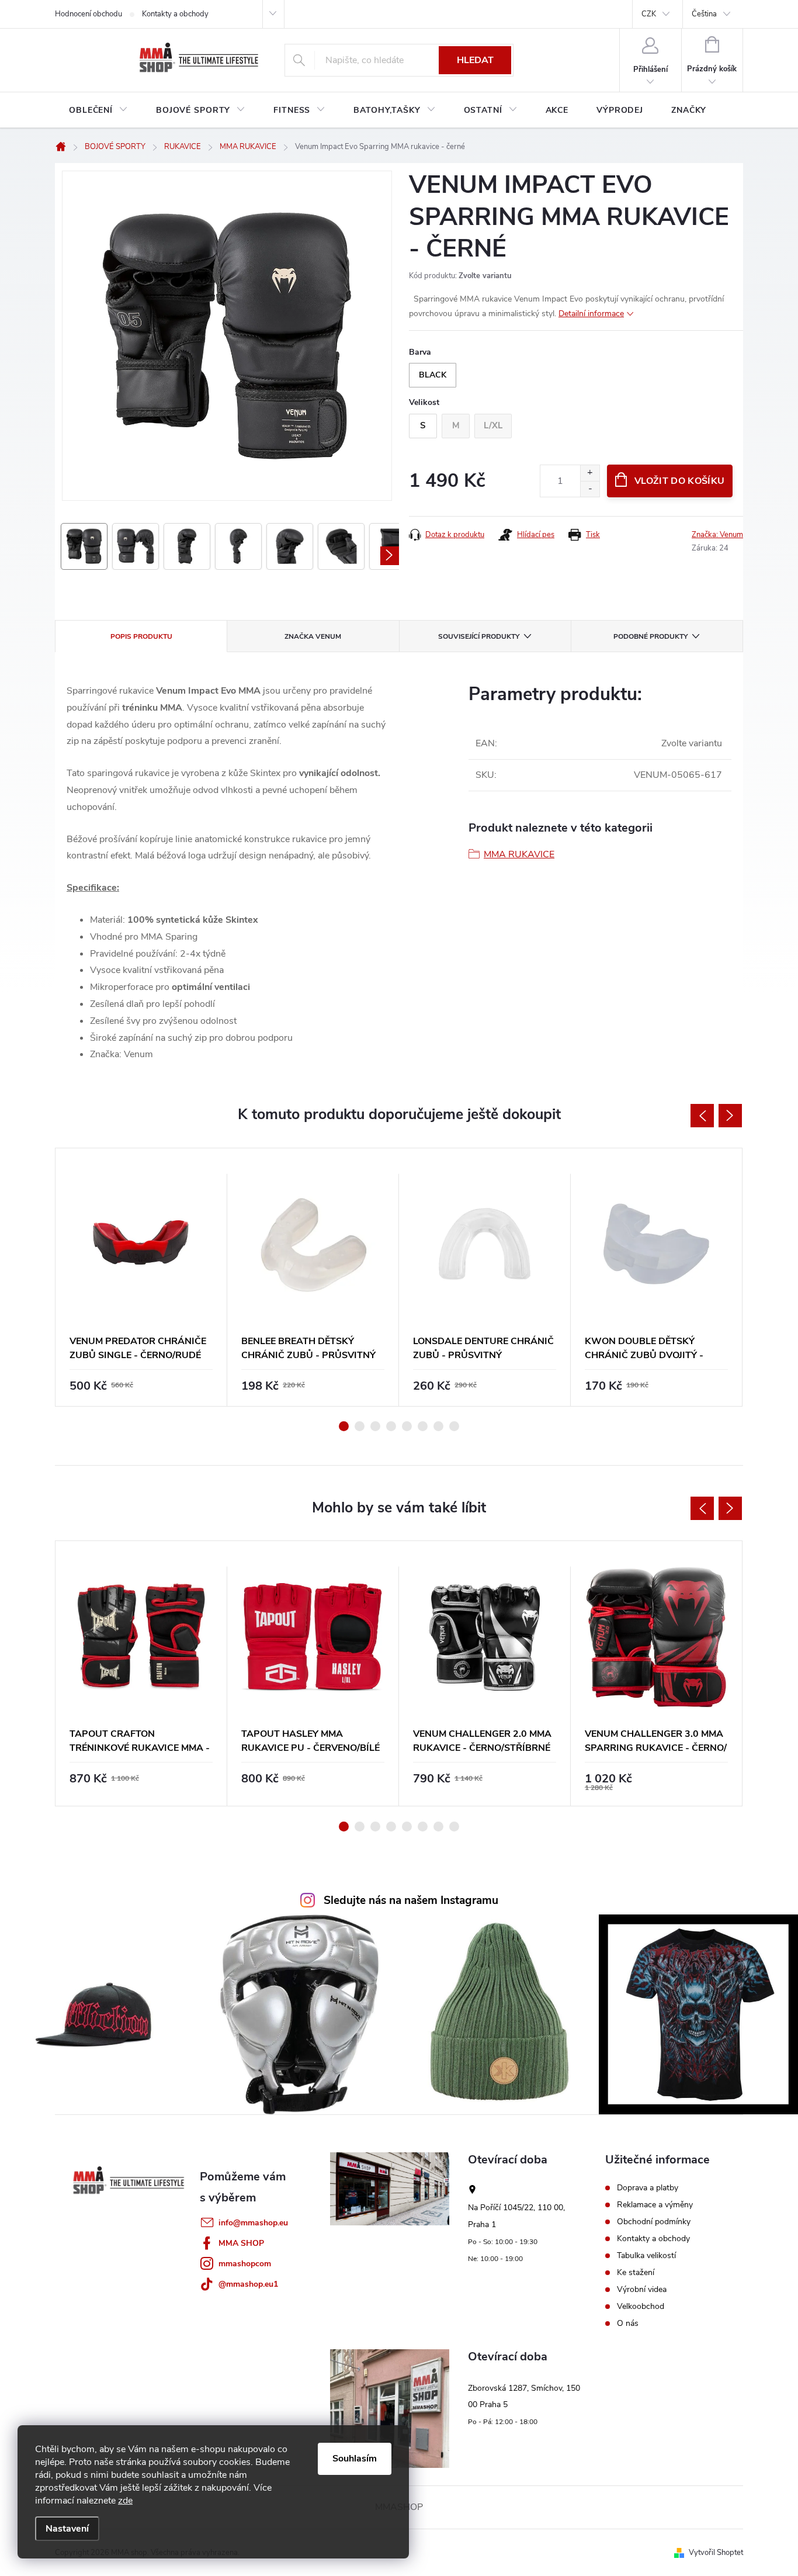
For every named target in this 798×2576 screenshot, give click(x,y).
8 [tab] (454, 1426)
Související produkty (479, 636)
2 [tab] (360, 1426)
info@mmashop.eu (253, 2223)
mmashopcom (245, 2264)
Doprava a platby (648, 2188)
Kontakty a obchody (175, 14)
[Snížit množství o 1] (590, 489)
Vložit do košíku (679, 481)
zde (125, 2501)
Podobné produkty (650, 636)
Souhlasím (355, 2459)
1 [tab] (344, 1426)
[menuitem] (98, 110)
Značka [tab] (313, 636)
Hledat (475, 60)
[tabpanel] (141, 1277)
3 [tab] (375, 1426)
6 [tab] (423, 1426)
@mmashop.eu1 (248, 2284)
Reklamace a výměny (655, 2205)
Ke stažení (636, 2273)
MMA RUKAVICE (519, 854)
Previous (702, 1116)
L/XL (493, 425)
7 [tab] (438, 1426)
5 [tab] (407, 1426)
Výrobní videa (642, 2290)
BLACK (433, 375)
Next (730, 1116)
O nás (628, 2324)
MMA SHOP (241, 2243)
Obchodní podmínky (654, 2222)
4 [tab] (391, 1426)
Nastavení (67, 2529)
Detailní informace (591, 314)
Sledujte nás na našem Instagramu (411, 1900)
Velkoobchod (641, 2307)
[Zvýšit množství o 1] (590, 473)
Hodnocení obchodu (89, 14)
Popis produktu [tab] (141, 636)
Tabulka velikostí (646, 2256)
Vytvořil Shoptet (716, 2553)
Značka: (717, 535)
